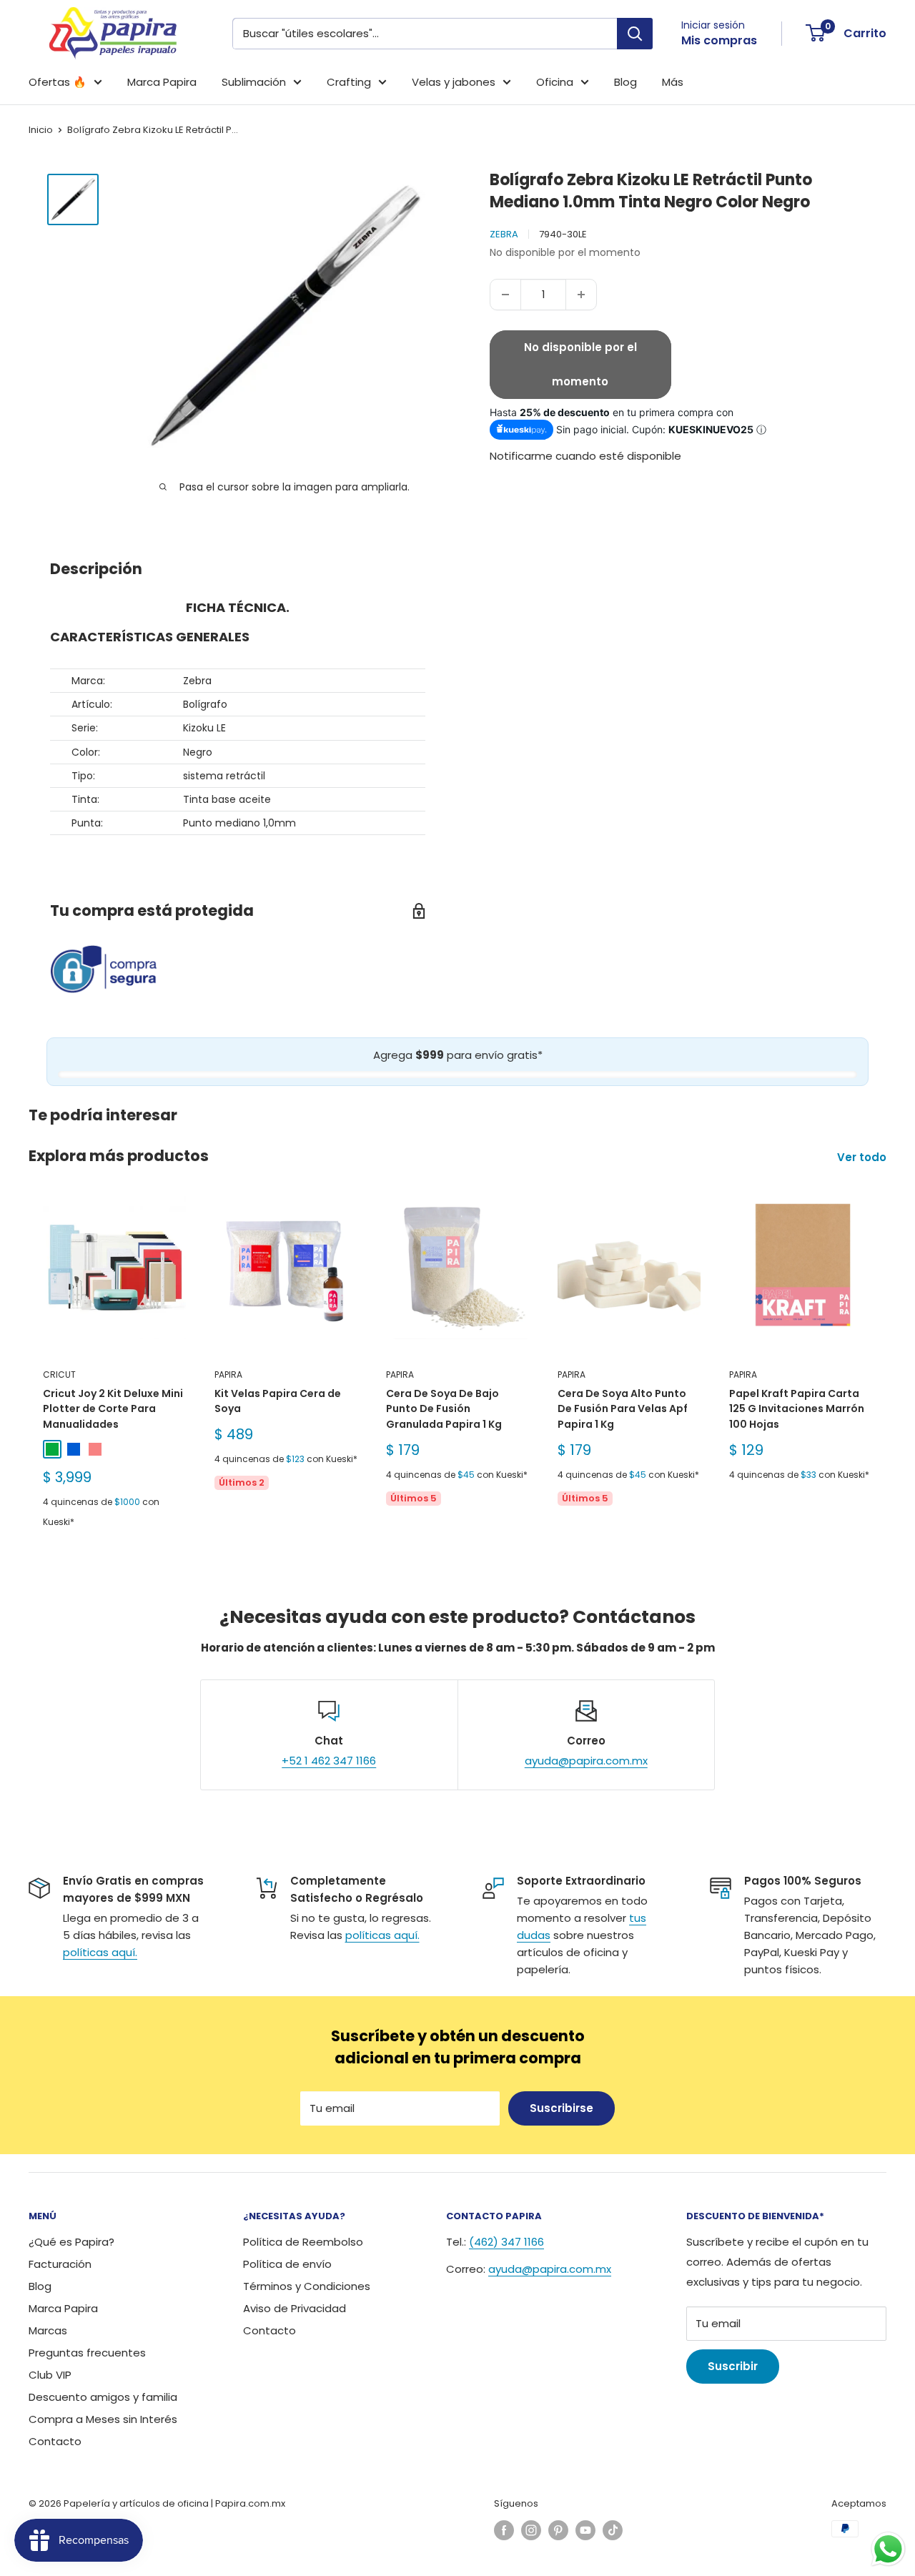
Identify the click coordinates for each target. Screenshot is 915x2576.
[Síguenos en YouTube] (585, 2530)
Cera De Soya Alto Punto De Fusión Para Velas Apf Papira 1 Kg (623, 1409)
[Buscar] (635, 34)
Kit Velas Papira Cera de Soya (278, 1401)
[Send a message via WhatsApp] (888, 2549)
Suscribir (733, 2366)
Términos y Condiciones (307, 2286)
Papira (228, 1375)
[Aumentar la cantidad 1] (581, 295)
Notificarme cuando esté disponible (585, 456)
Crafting (349, 82)
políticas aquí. (100, 1952)
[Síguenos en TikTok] (613, 2530)
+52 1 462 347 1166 (329, 1761)
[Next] (887, 1368)
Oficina (555, 82)
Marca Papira (162, 82)
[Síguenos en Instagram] (531, 2530)
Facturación (60, 2264)
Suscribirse (562, 2108)
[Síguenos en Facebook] (504, 2530)
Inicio (41, 130)
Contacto (55, 2441)
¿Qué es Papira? (71, 2242)
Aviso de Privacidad (295, 2308)
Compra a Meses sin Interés (103, 2419)
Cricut (59, 1375)
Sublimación (254, 82)
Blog (625, 82)
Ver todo (863, 1157)
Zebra (504, 234)
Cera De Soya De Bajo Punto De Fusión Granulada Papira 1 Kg (444, 1409)
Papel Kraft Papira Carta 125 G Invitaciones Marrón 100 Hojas (797, 1409)
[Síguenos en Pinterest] (558, 2530)
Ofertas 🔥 (58, 82)
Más (673, 82)
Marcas (48, 2330)
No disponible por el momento (580, 364)
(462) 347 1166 (506, 2242)
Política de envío (287, 2264)
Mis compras (719, 40)
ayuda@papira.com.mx (586, 1761)
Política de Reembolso (303, 2242)
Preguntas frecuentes (87, 2353)
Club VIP (50, 2375)
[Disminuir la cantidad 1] (505, 295)
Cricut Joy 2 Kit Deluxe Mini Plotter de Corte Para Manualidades (113, 1409)
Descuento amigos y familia (103, 2397)
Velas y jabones (454, 82)
